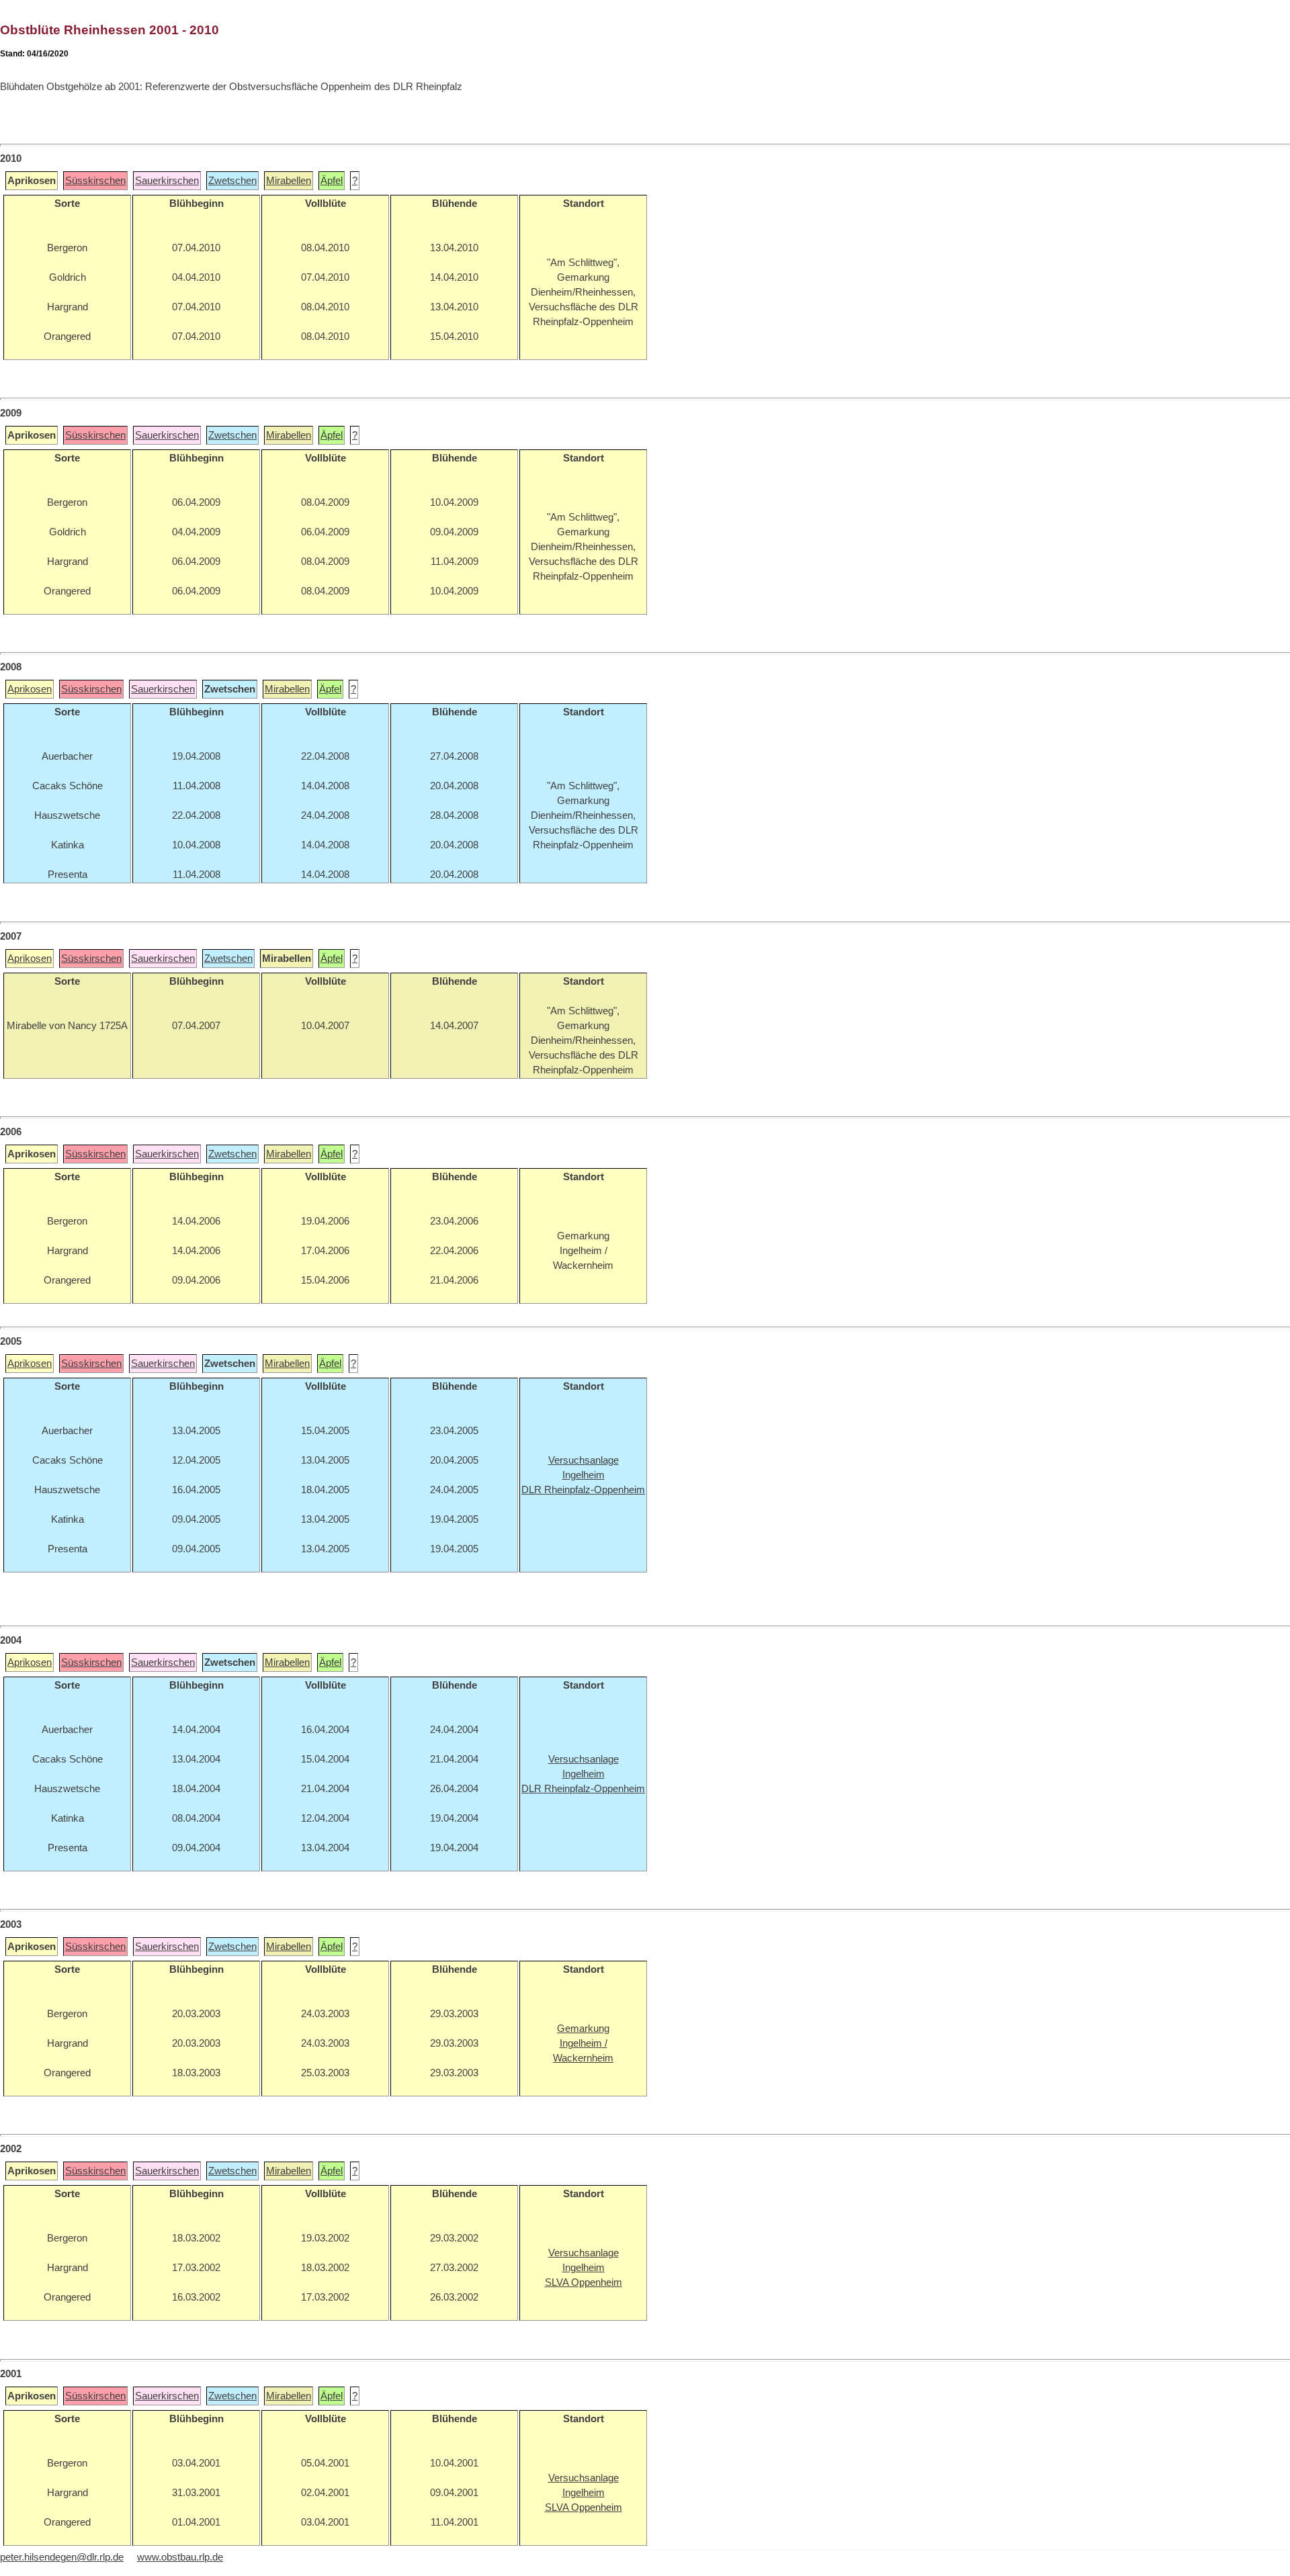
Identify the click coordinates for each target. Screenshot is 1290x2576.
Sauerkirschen (167, 181)
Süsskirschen (95, 181)
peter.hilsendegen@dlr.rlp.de (62, 2557)
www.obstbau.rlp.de (180, 2557)
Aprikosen (30, 689)
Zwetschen (232, 181)
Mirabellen (289, 181)
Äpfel (332, 181)
